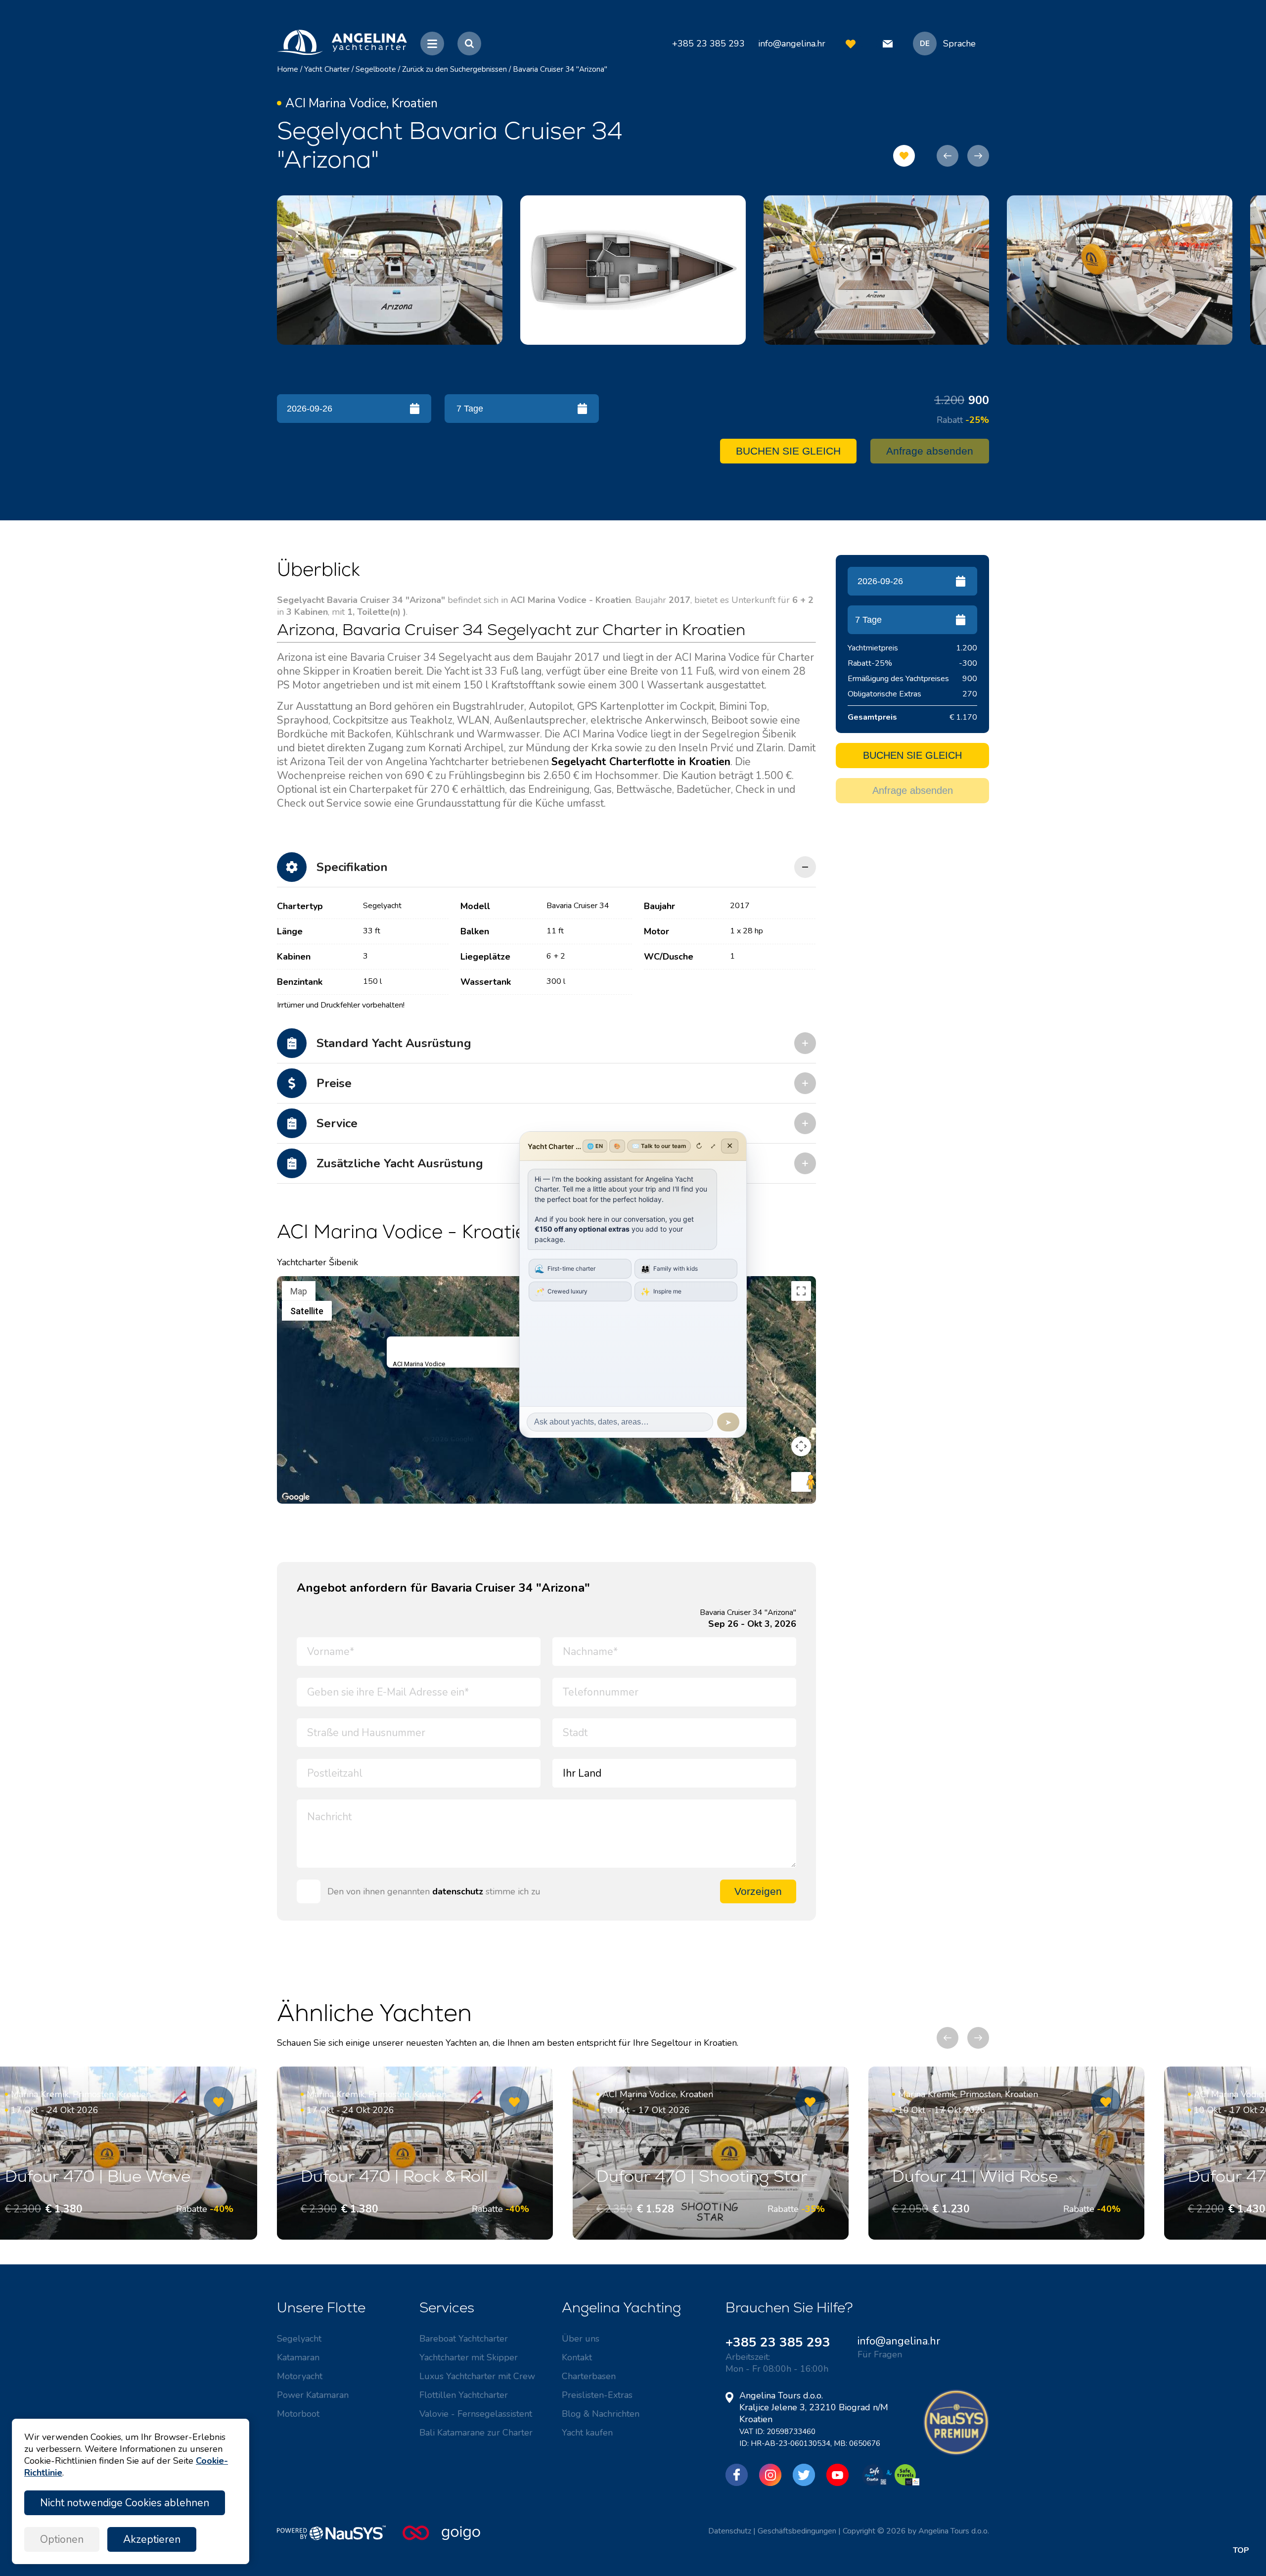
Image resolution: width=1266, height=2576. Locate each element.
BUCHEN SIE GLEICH (788, 451)
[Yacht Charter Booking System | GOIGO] (441, 2538)
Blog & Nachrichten (601, 2414)
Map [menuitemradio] (299, 1291)
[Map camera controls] (801, 1446)
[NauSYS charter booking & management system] (340, 2538)
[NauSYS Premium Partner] (956, 2453)
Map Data (471, 1500)
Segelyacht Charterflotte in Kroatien (641, 762)
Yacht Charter (327, 69)
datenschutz (458, 1891)
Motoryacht (300, 2376)
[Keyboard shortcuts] (283, 1500)
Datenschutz (730, 2531)
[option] (390, 270)
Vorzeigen (758, 1891)
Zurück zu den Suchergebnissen (454, 69)
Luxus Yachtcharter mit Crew (477, 2376)
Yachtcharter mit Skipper (469, 2357)
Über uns (581, 2339)
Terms (806, 1500)
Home (288, 69)
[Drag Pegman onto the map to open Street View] (801, 1482)
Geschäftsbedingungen (797, 2531)
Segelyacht (299, 2339)
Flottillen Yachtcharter (464, 2395)
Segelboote (376, 69)
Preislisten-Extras (597, 2395)
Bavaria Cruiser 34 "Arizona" (560, 69)
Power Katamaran (313, 2395)
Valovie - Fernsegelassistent (476, 2414)
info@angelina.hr (792, 44)
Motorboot (298, 2414)
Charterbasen (589, 2376)
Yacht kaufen (587, 2433)
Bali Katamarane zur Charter (476, 2433)
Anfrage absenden (930, 451)
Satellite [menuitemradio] (307, 1311)
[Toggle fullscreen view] (801, 1291)
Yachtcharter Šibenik (317, 1262)
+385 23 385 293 (778, 2342)
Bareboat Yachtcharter (464, 2339)
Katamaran (298, 2357)
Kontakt (577, 2357)
